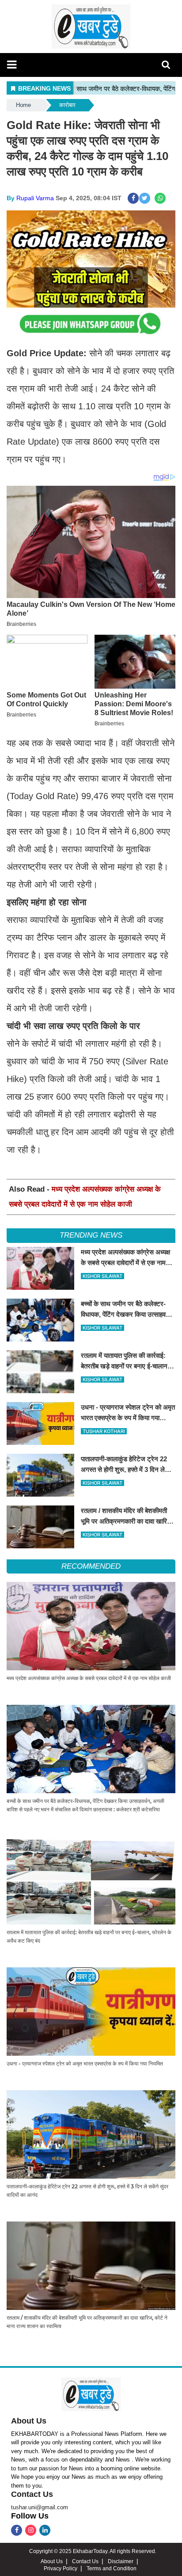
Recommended (91, 1566)
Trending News (91, 1235)
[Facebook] (17, 2530)
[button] (12, 65)
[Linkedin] (45, 2530)
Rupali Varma (35, 198)
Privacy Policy (61, 2568)
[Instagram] (31, 2530)
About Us (29, 2421)
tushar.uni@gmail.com (40, 2507)
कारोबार (67, 105)
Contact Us (32, 2494)
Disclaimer (121, 2561)
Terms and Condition (112, 2568)
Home (23, 105)
